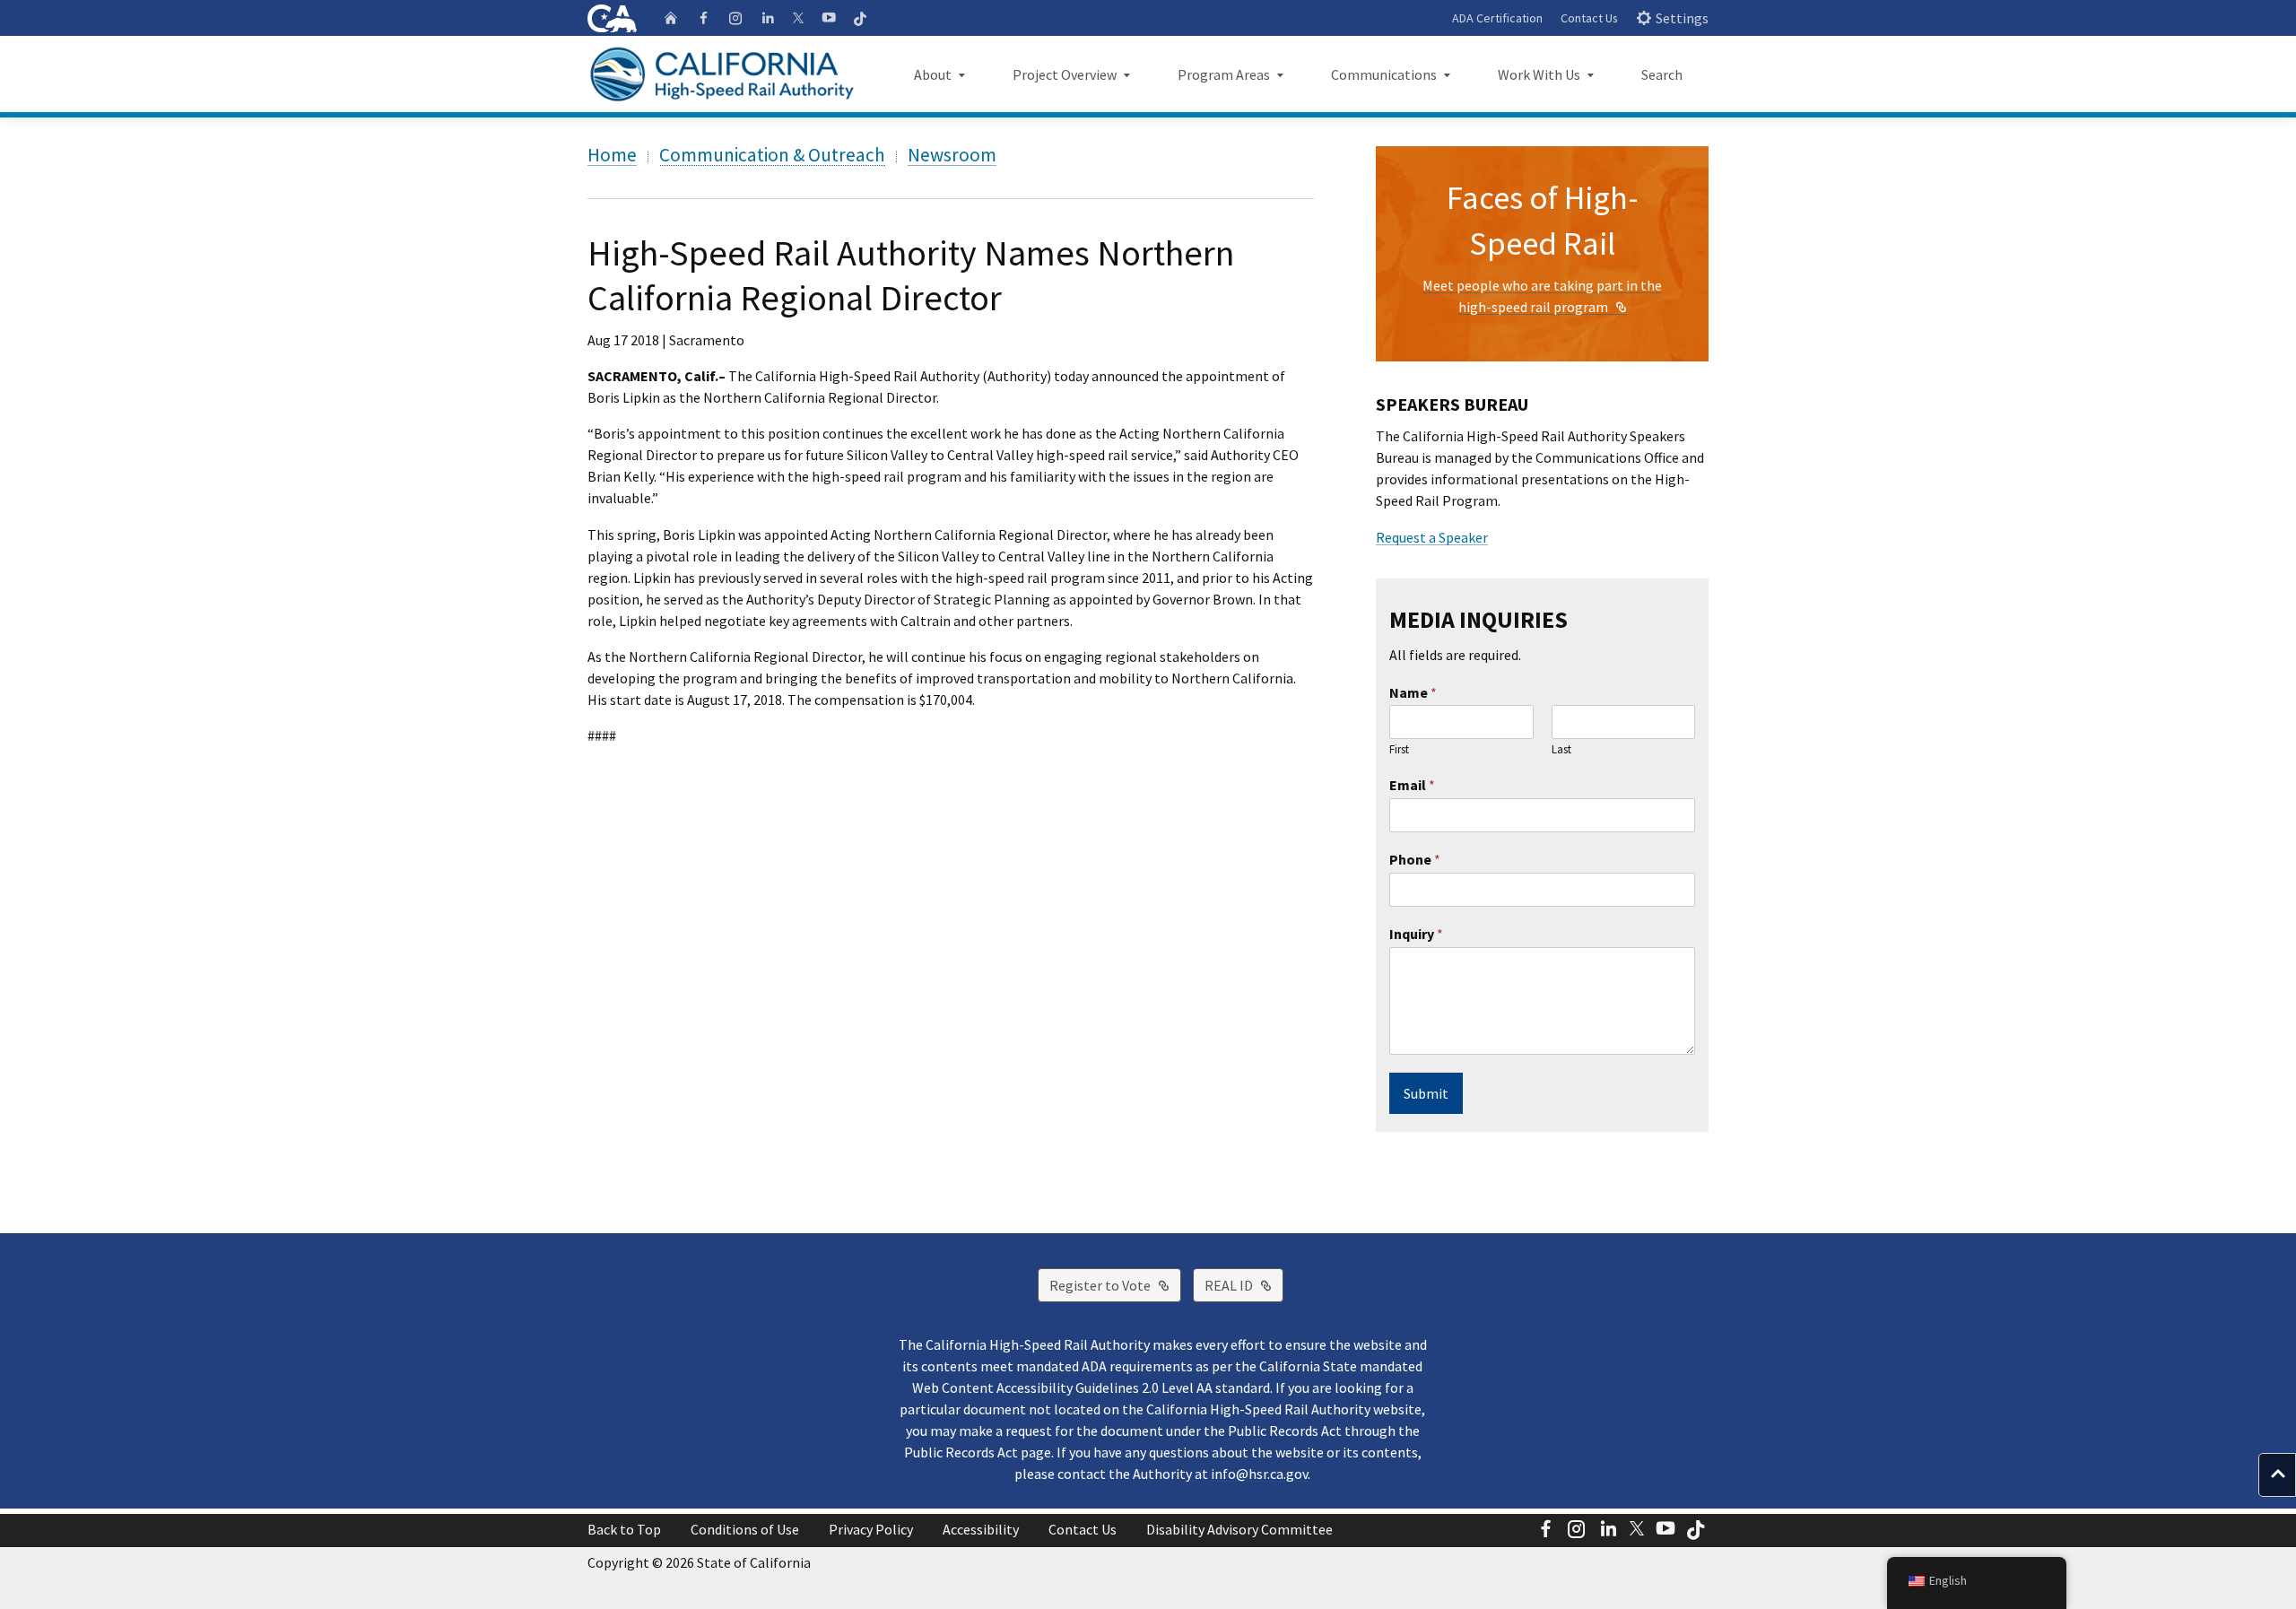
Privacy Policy (871, 1529)
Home (612, 155)
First (1399, 750)
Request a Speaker (1432, 537)
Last (1561, 750)
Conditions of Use (745, 1529)
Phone (1415, 859)
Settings (1682, 18)
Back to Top (624, 1529)
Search (1662, 74)
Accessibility (981, 1529)
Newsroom (952, 155)
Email (1412, 785)
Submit (1426, 1093)
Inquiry (1416, 934)
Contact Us (1589, 18)
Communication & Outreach (772, 155)
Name (1413, 692)
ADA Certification (1497, 18)
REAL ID (1244, 1285)
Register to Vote (1115, 1285)
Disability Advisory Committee (1239, 1529)
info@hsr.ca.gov (1259, 1474)
